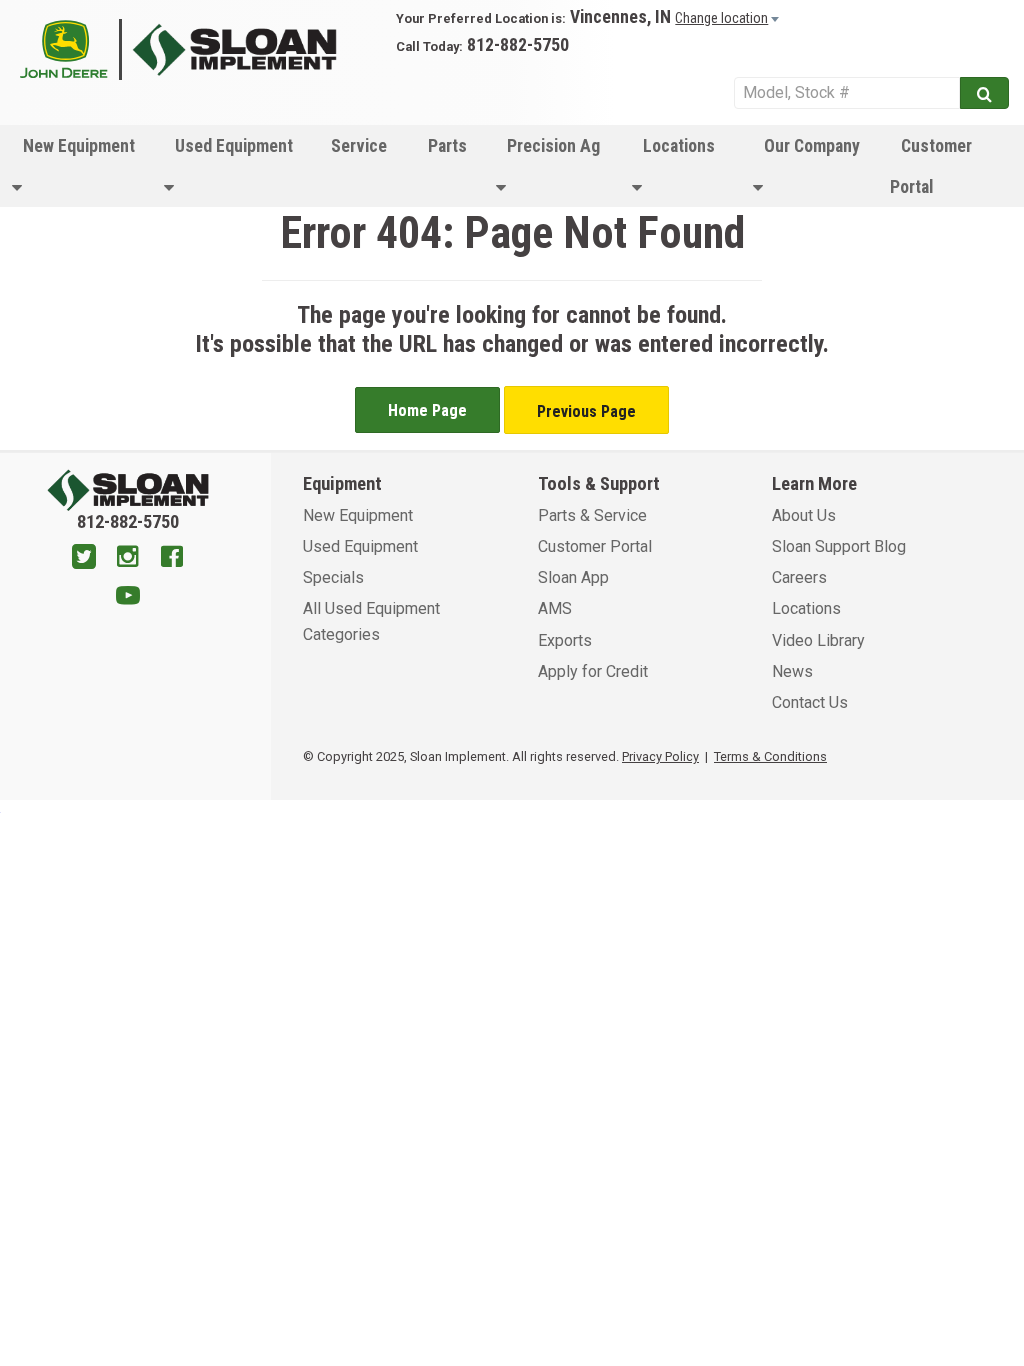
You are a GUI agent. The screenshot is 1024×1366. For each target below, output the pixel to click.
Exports (565, 640)
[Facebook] (172, 559)
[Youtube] (128, 598)
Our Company (812, 146)
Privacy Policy (660, 756)
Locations (679, 146)
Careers (799, 577)
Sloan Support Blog (839, 546)
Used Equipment (234, 146)
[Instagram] (128, 559)
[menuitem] (76, 166)
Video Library (818, 640)
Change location (721, 18)
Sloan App (573, 577)
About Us (804, 515)
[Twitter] (84, 559)
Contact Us (810, 702)
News (792, 671)
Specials (333, 577)
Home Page (427, 410)
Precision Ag (553, 146)
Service (359, 146)
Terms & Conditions (770, 756)
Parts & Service (592, 515)
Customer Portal (931, 166)
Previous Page (586, 411)
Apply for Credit (593, 671)
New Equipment (79, 146)
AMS (555, 608)
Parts (447, 146)
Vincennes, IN (620, 17)
